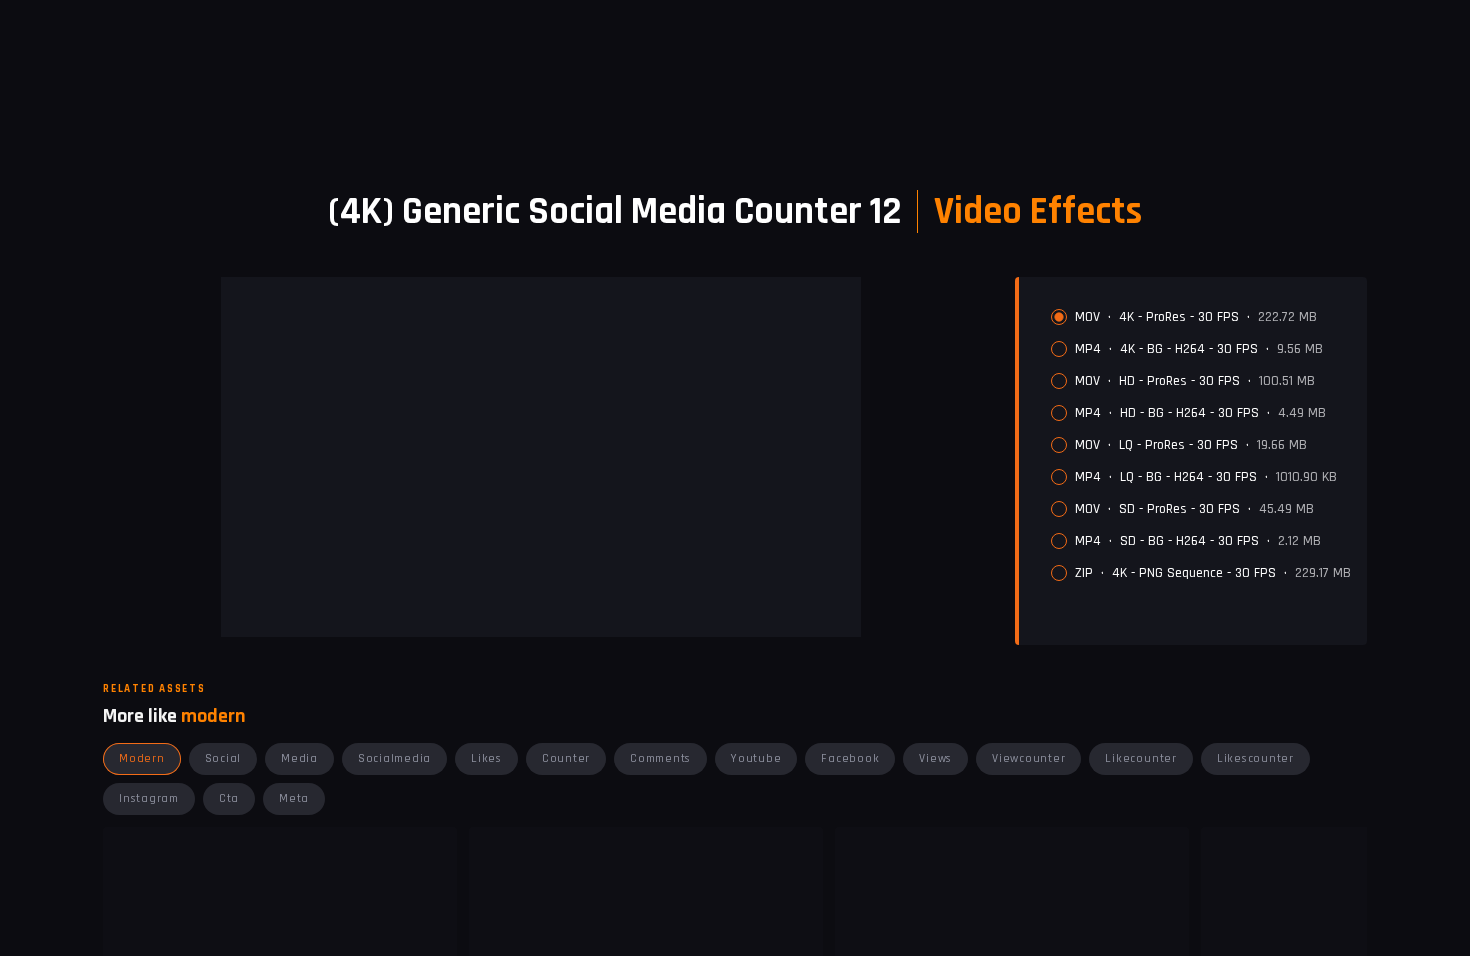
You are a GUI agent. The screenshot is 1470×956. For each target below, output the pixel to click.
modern (142, 758)
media (299, 758)
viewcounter (1028, 758)
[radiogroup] (1201, 445)
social (223, 758)
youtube (756, 758)
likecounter (1140, 758)
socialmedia (394, 758)
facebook (850, 758)
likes (486, 758)
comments (660, 758)
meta (294, 798)
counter (566, 758)
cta (229, 798)
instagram (149, 798)
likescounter (1255, 758)
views (935, 758)
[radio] (1059, 317)
